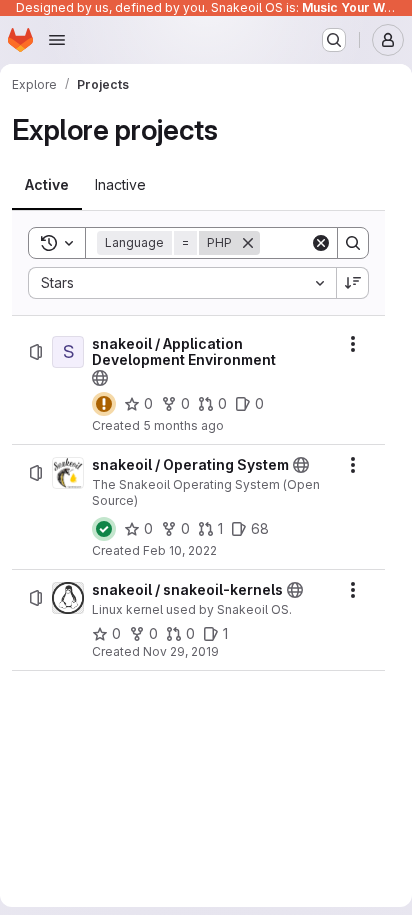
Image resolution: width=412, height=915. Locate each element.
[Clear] (321, 243)
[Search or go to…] (334, 40)
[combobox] (182, 283)
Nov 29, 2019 (181, 651)
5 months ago (183, 425)
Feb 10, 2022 (180, 550)
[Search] (353, 243)
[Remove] (248, 243)
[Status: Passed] (104, 529)
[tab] (47, 185)
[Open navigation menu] (57, 40)
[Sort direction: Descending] (353, 283)
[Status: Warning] (104, 404)
